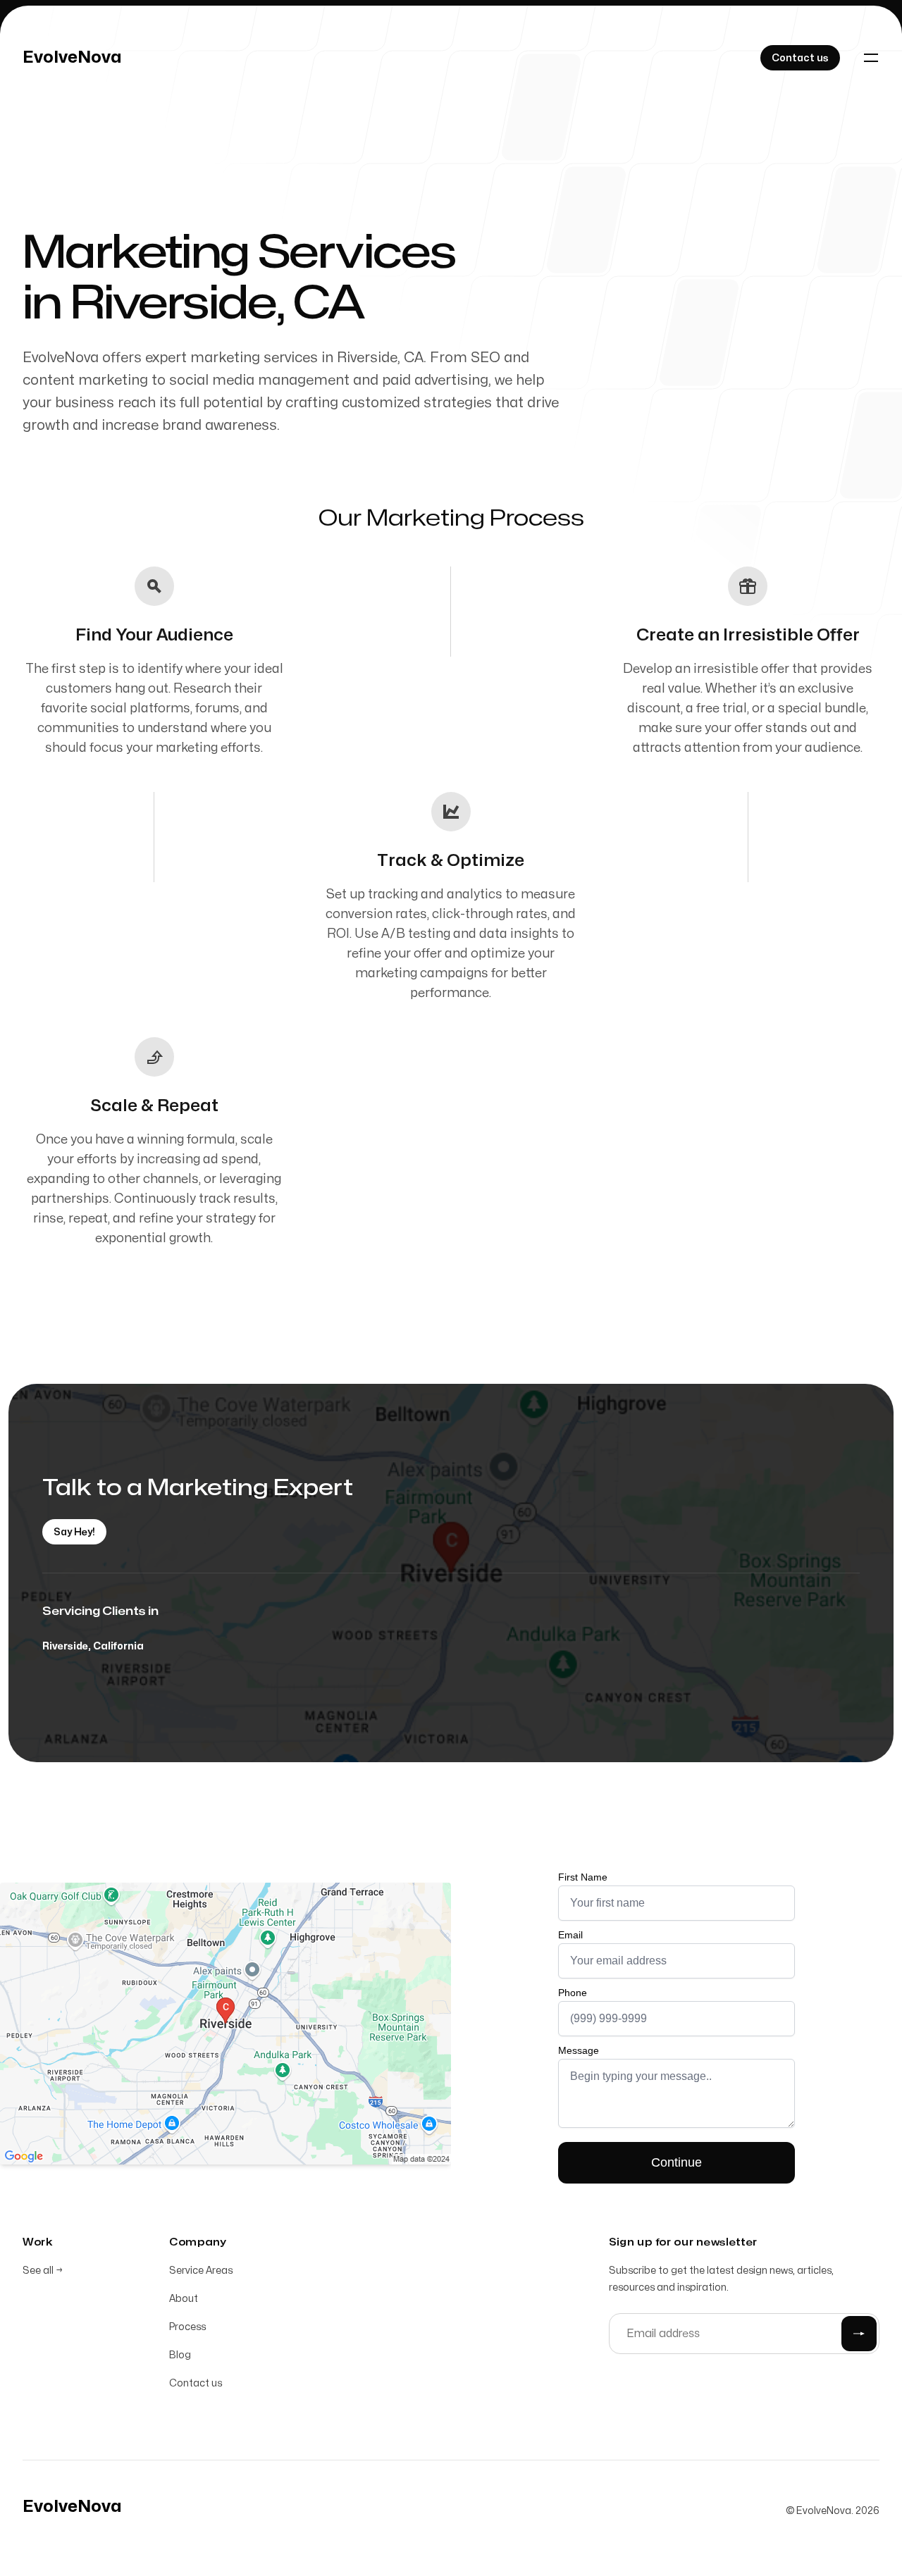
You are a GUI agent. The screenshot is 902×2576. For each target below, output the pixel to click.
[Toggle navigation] (871, 58)
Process (187, 2327)
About (184, 2299)
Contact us (196, 2383)
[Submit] (859, 2334)
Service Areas (201, 2271)
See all (43, 2271)
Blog (180, 2355)
